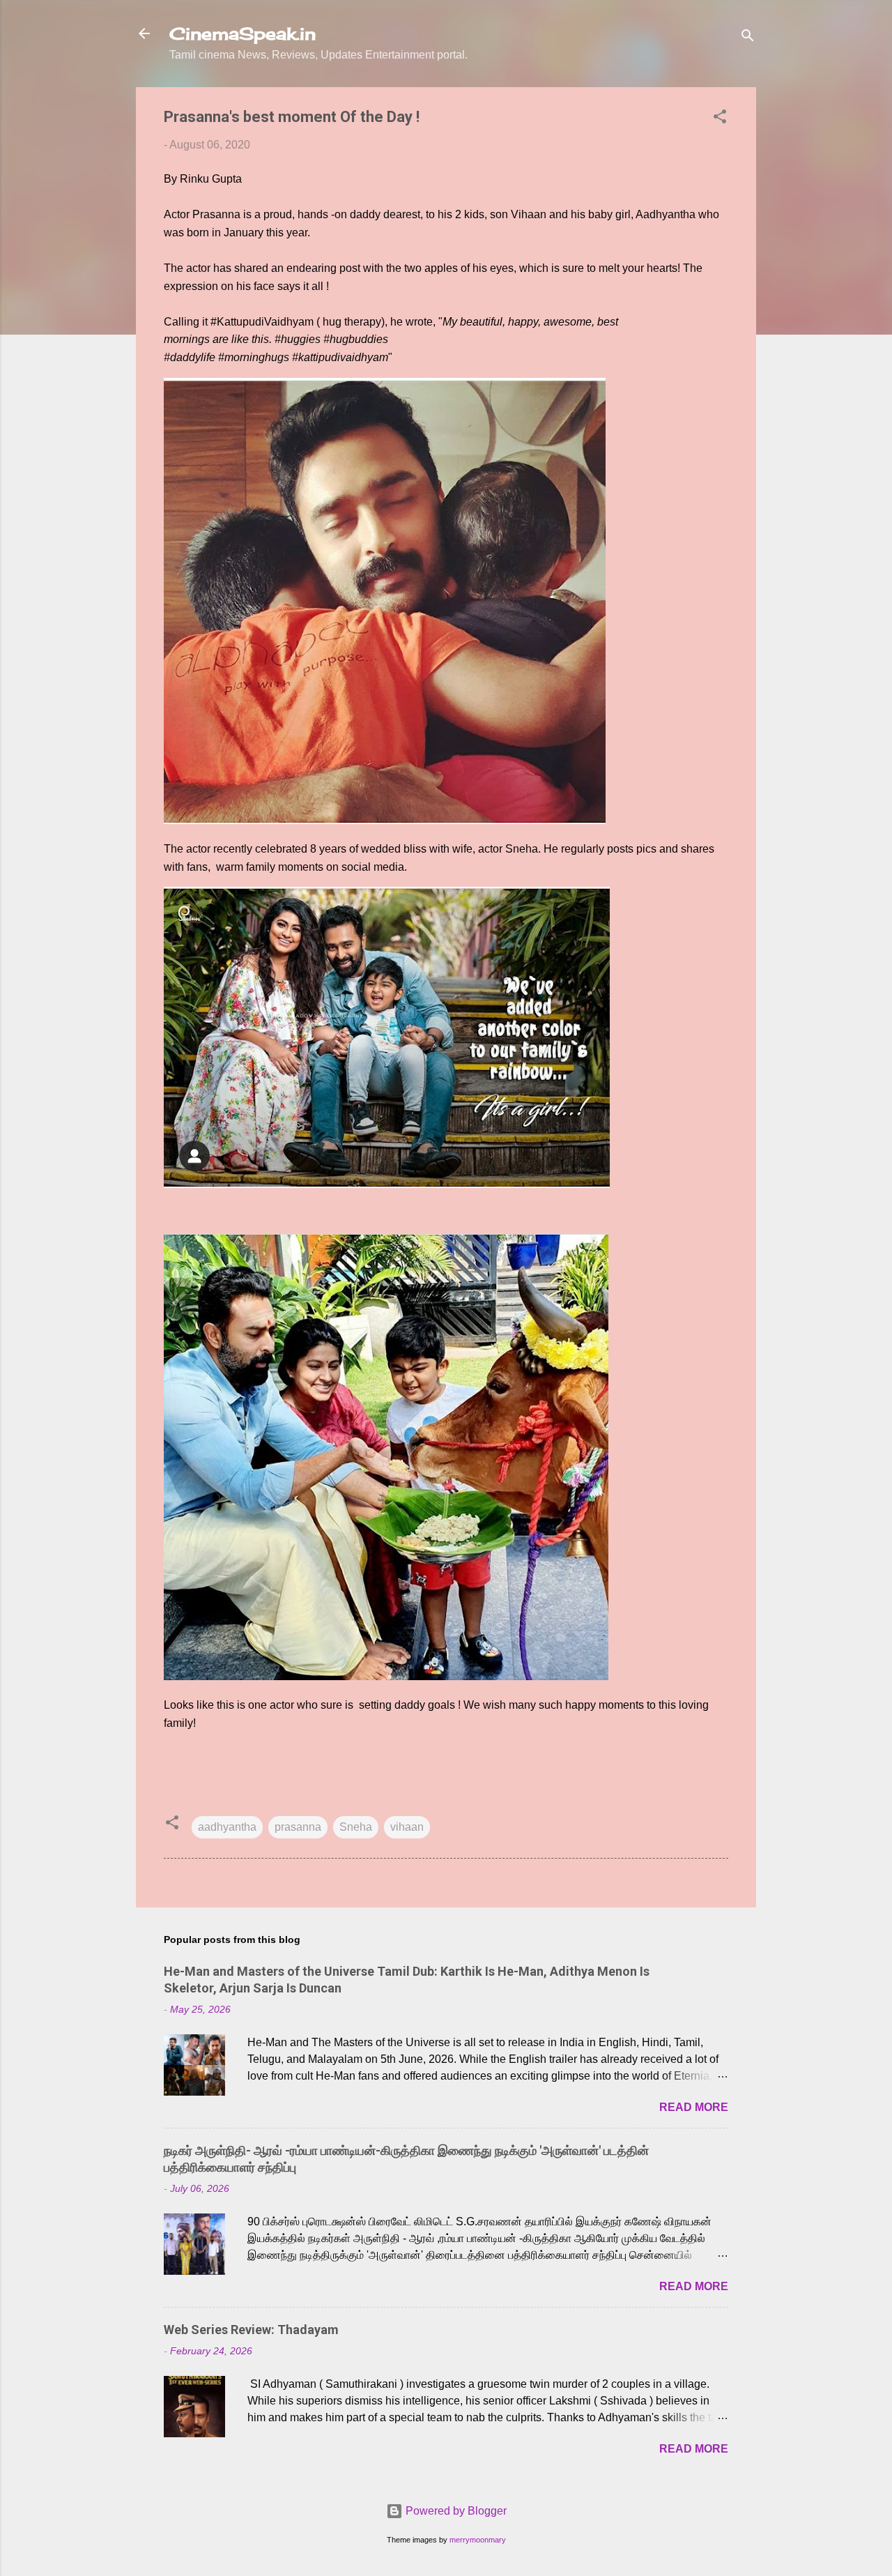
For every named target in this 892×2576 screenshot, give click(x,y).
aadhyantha (227, 1827)
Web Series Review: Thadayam (251, 2330)
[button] (720, 119)
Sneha (356, 1827)
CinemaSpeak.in (243, 33)
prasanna (298, 1827)
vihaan (407, 1827)
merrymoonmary (478, 2540)
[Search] (748, 38)
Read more (694, 2107)
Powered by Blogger (455, 2511)
